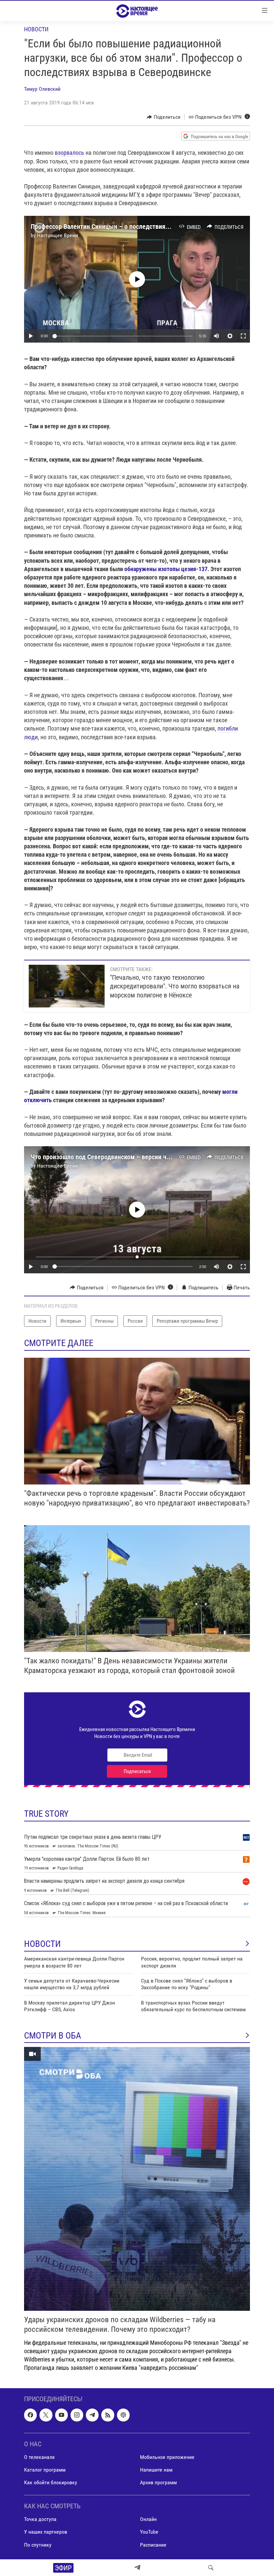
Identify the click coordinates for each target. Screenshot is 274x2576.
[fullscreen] (243, 336)
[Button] (164, 117)
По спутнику (38, 2545)
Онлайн (148, 2519)
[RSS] (108, 2415)
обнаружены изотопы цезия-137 (166, 569)
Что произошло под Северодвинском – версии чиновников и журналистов (135, 1157)
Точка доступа (40, 2519)
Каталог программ (45, 2470)
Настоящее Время (58, 235)
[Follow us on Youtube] (61, 2415)
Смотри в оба (53, 2036)
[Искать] (211, 2568)
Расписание (153, 2545)
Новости (36, 29)
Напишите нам (156, 2470)
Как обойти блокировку (51, 2482)
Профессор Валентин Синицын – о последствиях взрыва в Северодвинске (136, 227)
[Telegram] (137, 2568)
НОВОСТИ (42, 1944)
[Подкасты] (123, 2415)
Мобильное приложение (167, 2457)
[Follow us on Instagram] (77, 2415)
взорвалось (70, 153)
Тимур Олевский (42, 89)
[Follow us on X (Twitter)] (46, 2415)
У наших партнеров (46, 2532)
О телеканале (39, 2457)
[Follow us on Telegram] (92, 2415)
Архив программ (158, 2482)
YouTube (149, 2532)
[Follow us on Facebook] (30, 2415)
